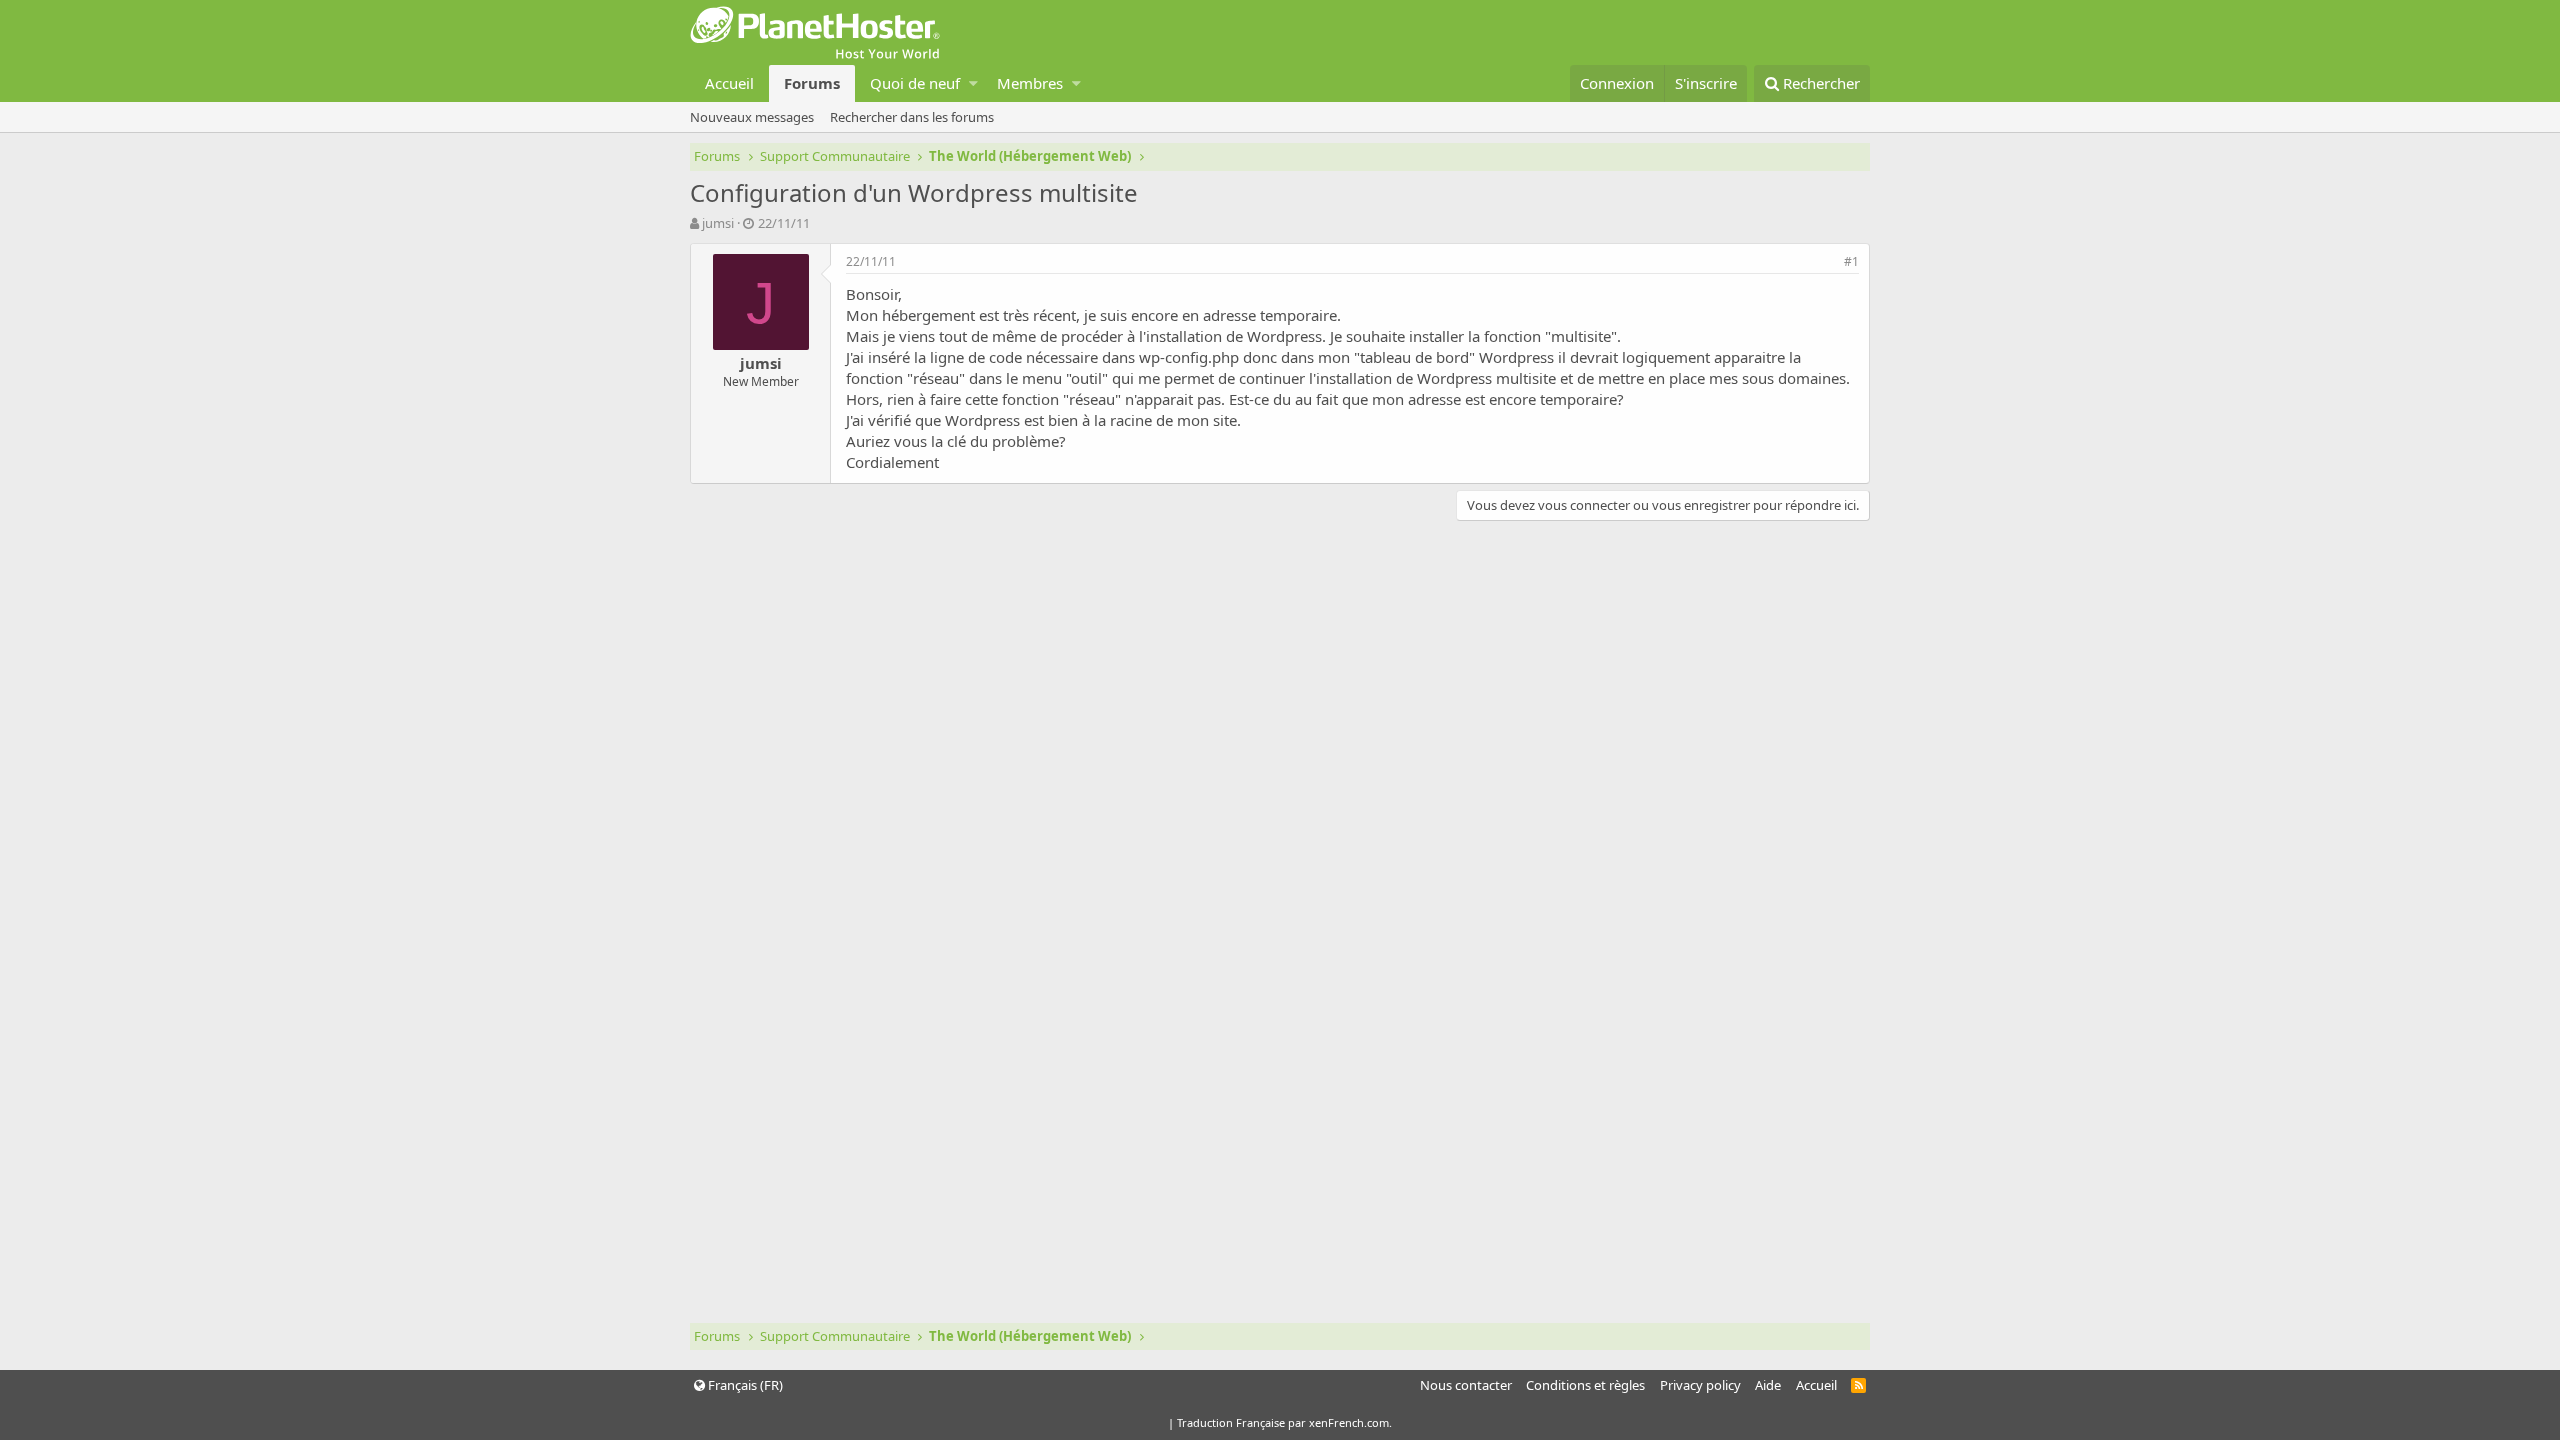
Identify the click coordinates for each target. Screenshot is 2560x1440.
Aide (1768, 1385)
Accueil (729, 83)
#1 (1851, 261)
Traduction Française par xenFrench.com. (1284, 1422)
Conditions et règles (1585, 1385)
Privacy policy (1700, 1385)
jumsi (718, 223)
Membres (1030, 83)
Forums (812, 83)
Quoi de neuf (915, 83)
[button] (973, 83)
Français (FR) (744, 1385)
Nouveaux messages (752, 117)
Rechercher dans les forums (912, 117)
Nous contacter (1466, 1385)
